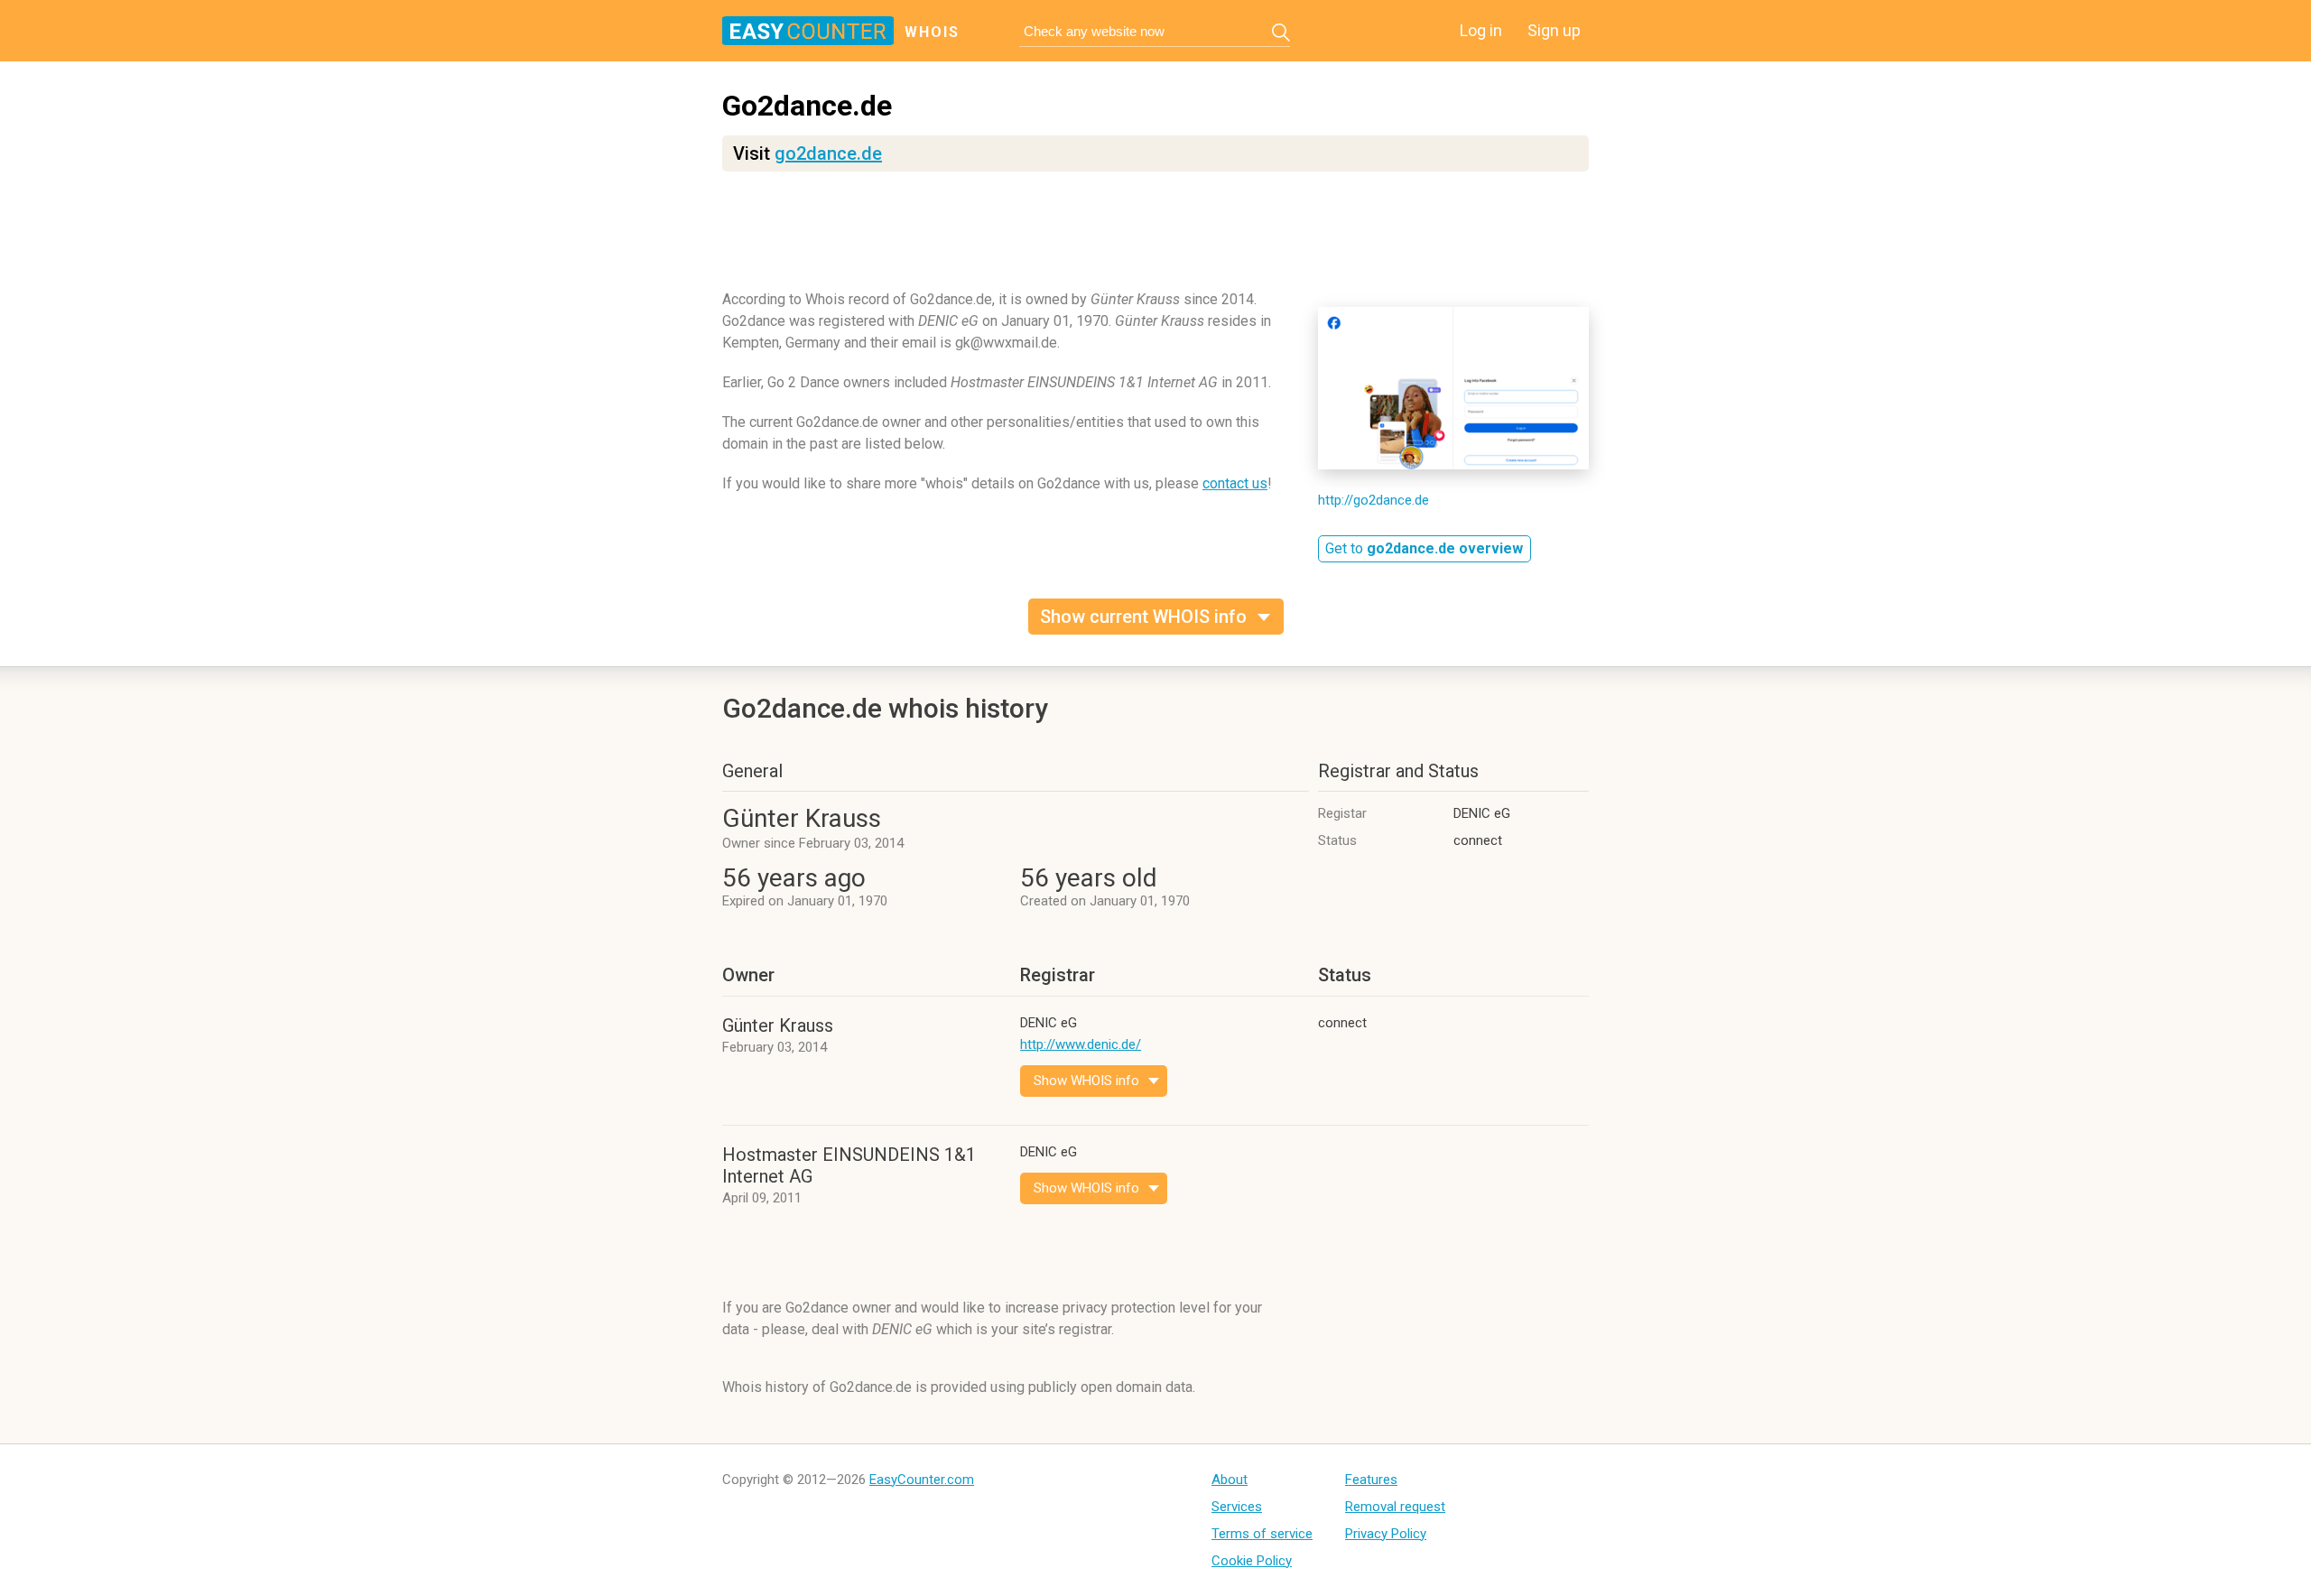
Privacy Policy (1386, 1534)
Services (1237, 1507)
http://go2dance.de (1374, 500)
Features (1371, 1480)
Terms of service (1262, 1534)
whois (932, 32)
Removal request (1395, 1507)
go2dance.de (828, 153)
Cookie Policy (1252, 1561)
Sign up (1554, 30)
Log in (1481, 30)
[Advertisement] (1155, 239)
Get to (1424, 548)
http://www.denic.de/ (1081, 1044)
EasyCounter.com (922, 1480)
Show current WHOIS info (1143, 617)
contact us (1235, 483)
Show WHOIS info (1086, 1081)
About (1230, 1480)
